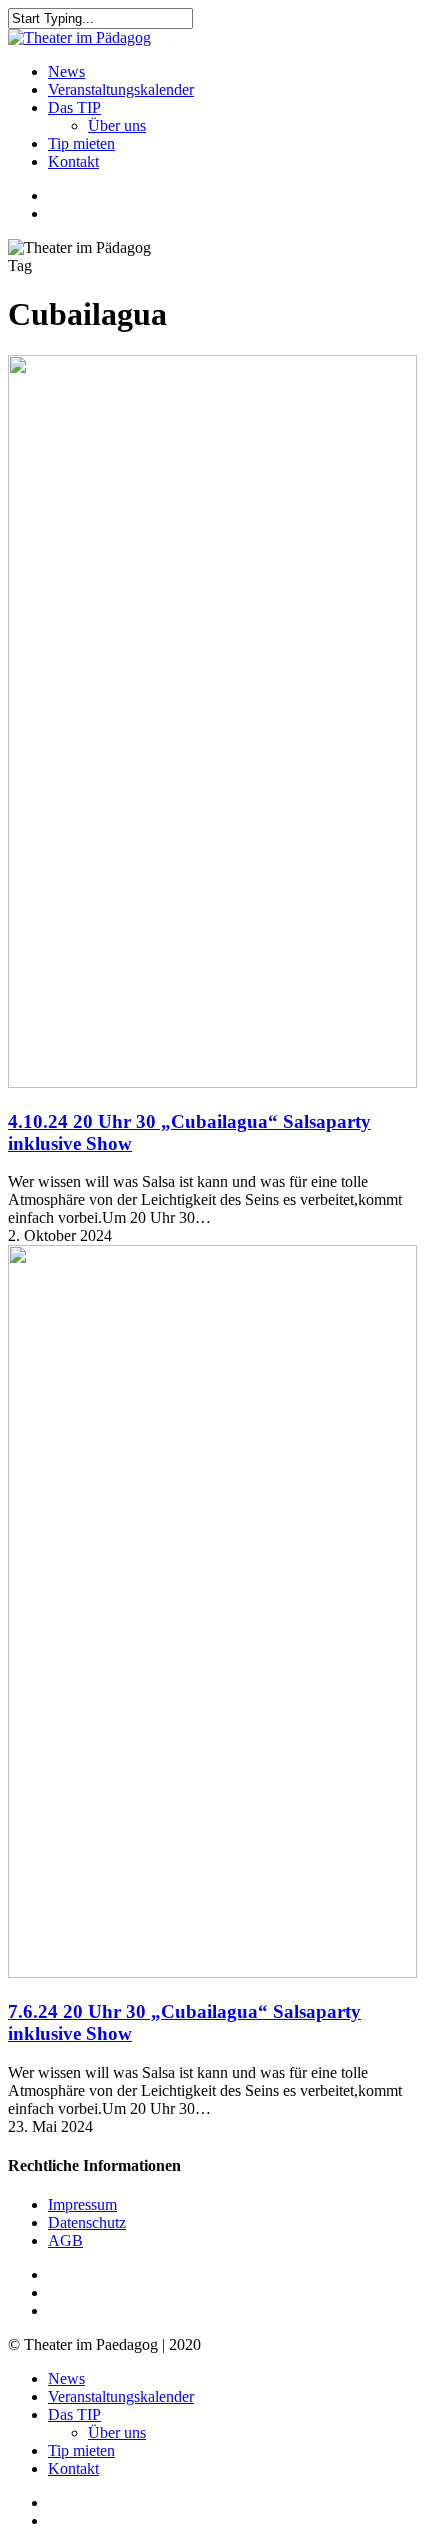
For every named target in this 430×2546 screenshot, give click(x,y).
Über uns (117, 2432)
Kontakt (73, 2468)
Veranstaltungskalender (121, 2396)
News (66, 2378)
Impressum (82, 2204)
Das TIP (74, 2414)
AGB (65, 2240)
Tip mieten (81, 2450)
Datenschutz (87, 2222)
